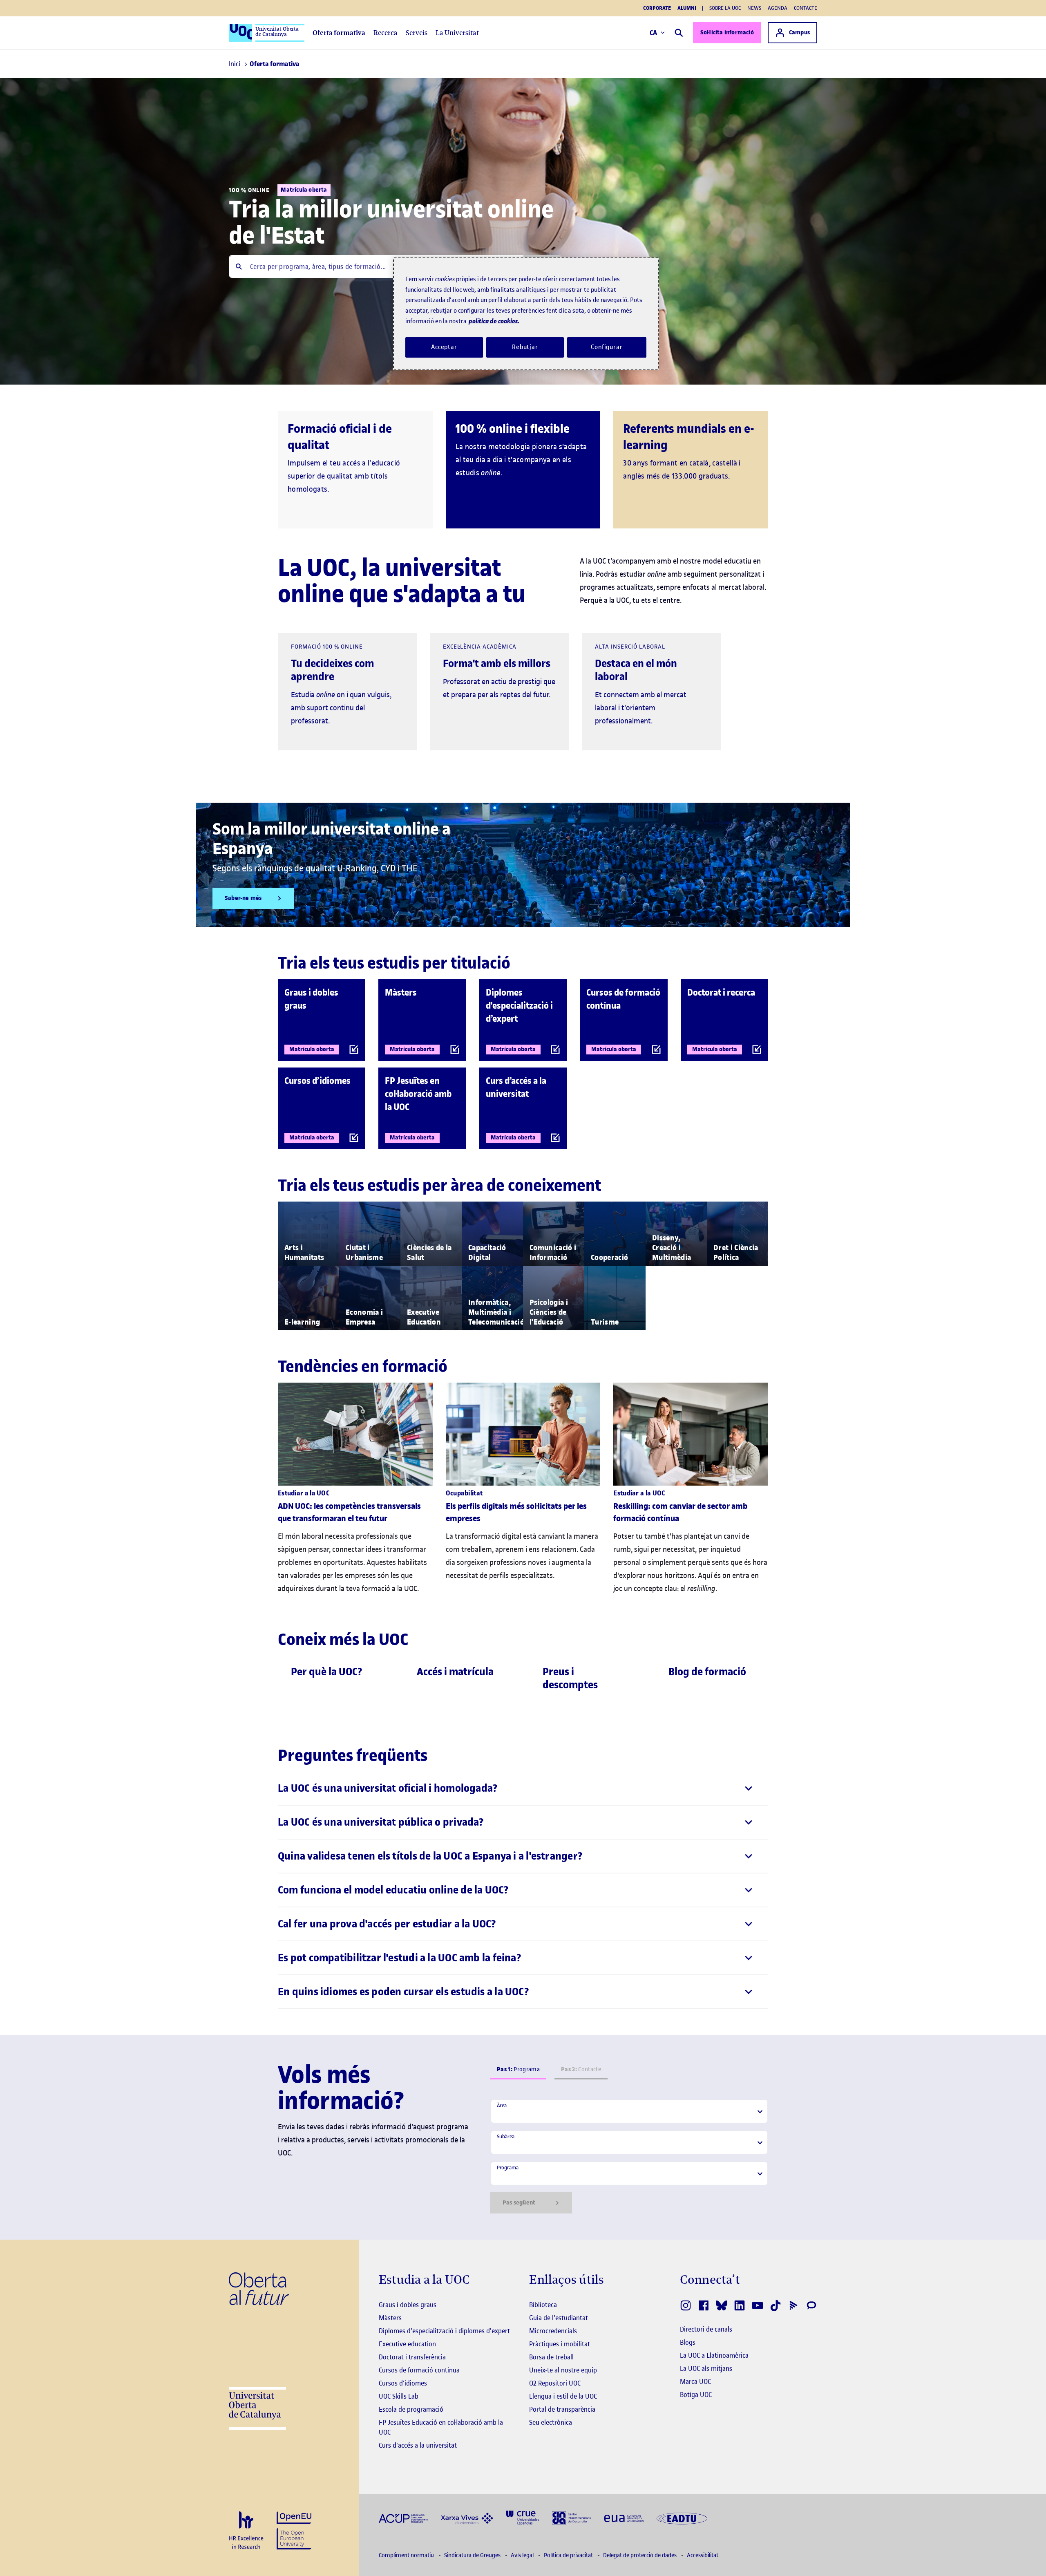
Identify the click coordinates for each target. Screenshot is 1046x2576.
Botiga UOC (696, 2395)
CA (654, 33)
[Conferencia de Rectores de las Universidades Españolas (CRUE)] (523, 2517)
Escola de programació (411, 2409)
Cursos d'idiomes (403, 2383)
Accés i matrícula (455, 1672)
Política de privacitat (569, 2555)
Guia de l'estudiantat (559, 2318)
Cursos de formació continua (419, 2370)
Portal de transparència (562, 2409)
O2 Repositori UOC (555, 2383)
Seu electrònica (551, 2422)
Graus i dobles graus (408, 2305)
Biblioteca (543, 2305)
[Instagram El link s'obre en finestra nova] (686, 2305)
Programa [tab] (518, 2069)
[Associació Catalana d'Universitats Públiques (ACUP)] (403, 2518)
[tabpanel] (629, 2156)
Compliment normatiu (407, 2555)
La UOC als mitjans (706, 2368)
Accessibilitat (703, 2555)
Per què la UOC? (327, 1672)
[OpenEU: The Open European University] (294, 2530)
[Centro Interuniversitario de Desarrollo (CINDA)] (572, 2517)
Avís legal (523, 2555)
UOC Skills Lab (399, 2396)
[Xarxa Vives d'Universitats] (467, 2518)
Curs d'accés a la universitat (418, 2445)
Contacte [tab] (581, 2069)
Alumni (687, 8)
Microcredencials (553, 2331)
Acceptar (444, 347)
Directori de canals (706, 2329)
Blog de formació (707, 1672)
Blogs (688, 2342)
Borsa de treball (551, 2357)
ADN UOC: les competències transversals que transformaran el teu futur (349, 1512)
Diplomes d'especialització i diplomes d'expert (444, 2331)
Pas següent (519, 2203)
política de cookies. (494, 321)
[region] (526, 314)
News (754, 8)
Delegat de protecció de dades (640, 2555)
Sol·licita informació (727, 32)
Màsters (390, 2318)
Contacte (806, 8)
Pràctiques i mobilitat (560, 2344)
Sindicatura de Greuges (473, 2555)
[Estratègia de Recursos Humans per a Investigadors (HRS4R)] (246, 2531)
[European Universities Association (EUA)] (624, 2518)
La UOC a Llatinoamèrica (714, 2355)
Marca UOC (695, 2381)
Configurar (607, 347)
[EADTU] (682, 2518)
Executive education (407, 2344)
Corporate (657, 8)
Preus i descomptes (570, 1678)
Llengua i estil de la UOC (563, 2396)
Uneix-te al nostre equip (563, 2370)
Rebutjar (525, 347)
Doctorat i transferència (412, 2357)
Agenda (778, 8)
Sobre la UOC (725, 8)
